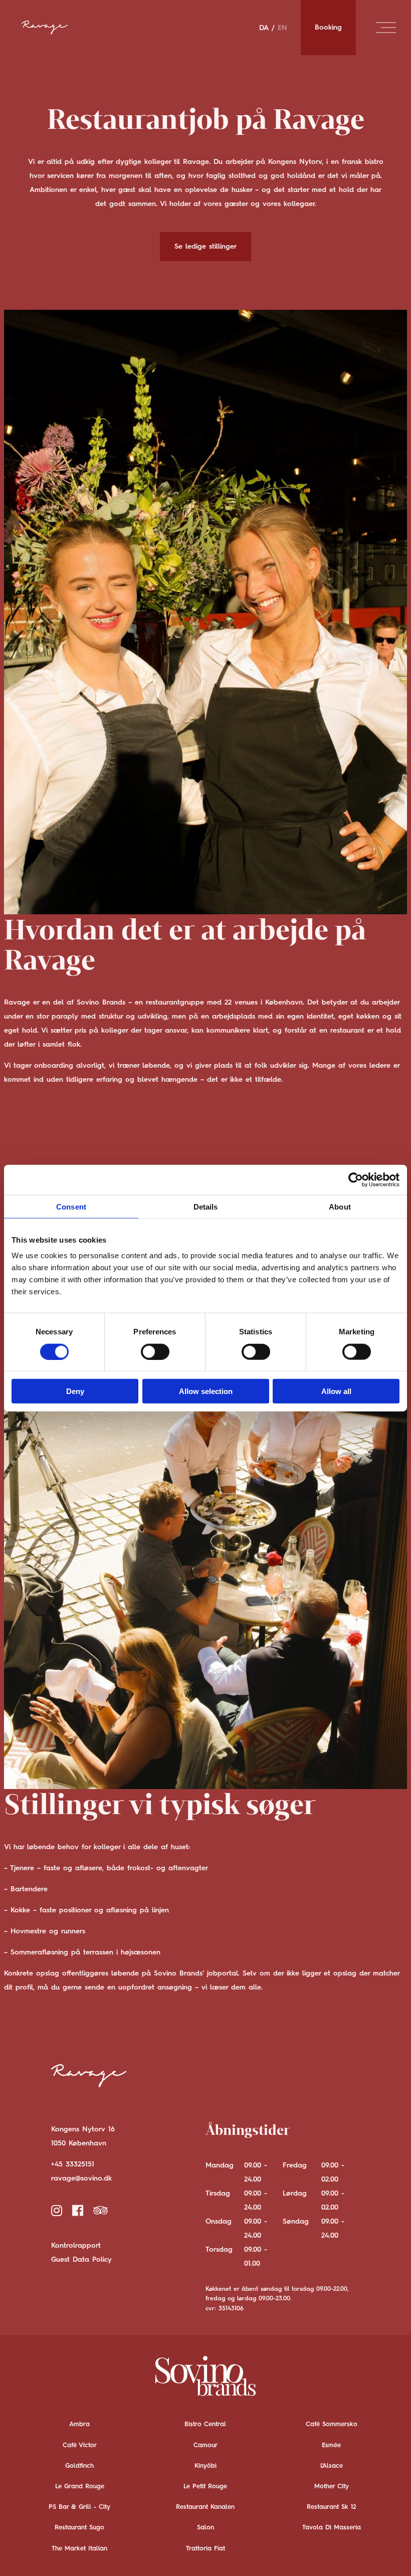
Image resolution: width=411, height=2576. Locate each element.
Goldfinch (79, 2466)
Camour (205, 2445)
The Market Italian (79, 2549)
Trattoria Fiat (205, 2549)
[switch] (155, 1351)
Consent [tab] (71, 1206)
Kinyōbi (205, 2466)
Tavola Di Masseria (332, 2528)
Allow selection (206, 1391)
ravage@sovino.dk (81, 2178)
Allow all (336, 1391)
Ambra (79, 2424)
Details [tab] (206, 1206)
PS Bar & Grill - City (79, 2507)
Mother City (332, 2487)
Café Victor (80, 2445)
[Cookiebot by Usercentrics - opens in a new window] (356, 1179)
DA (264, 28)
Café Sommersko (332, 2424)
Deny (75, 1391)
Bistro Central (205, 2424)
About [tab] (340, 1206)
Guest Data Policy (81, 2260)
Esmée (331, 2445)
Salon (205, 2528)
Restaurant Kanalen (205, 2507)
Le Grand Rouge (80, 2487)
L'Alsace (332, 2466)
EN (282, 28)
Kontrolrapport (76, 2246)
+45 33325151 (73, 2164)
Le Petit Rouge (205, 2487)
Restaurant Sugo (79, 2528)
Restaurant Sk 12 (332, 2507)
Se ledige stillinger (205, 247)
